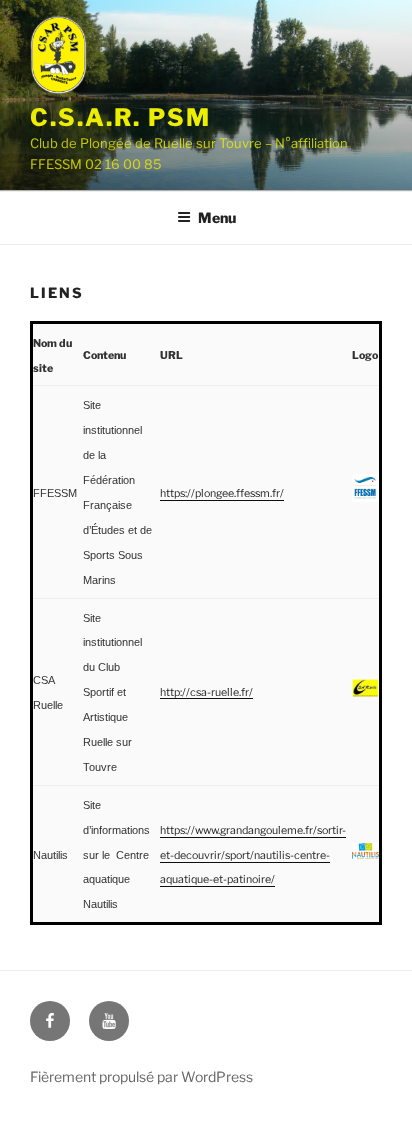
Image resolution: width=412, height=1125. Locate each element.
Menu (217, 217)
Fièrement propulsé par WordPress (141, 1076)
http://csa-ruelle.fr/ (206, 692)
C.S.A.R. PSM (120, 117)
